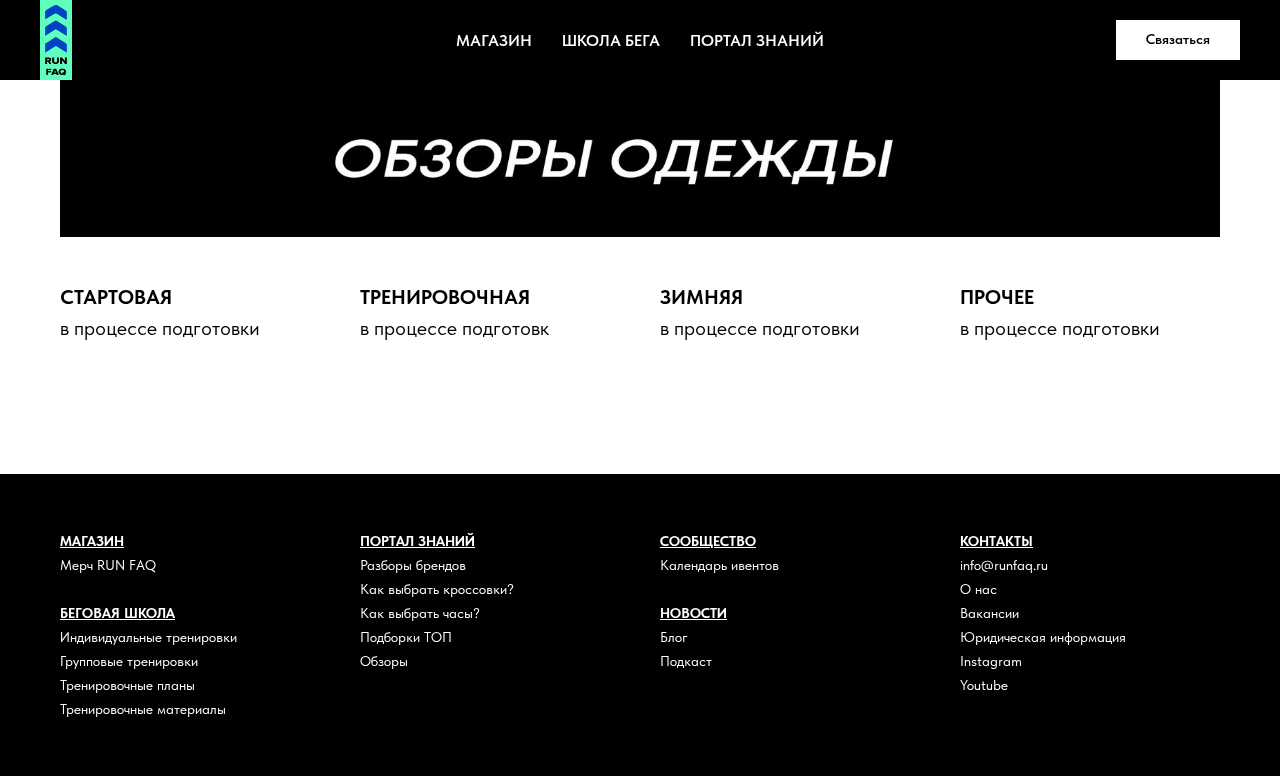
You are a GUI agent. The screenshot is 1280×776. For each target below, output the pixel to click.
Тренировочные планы (127, 685)
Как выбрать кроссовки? (437, 589)
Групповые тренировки (129, 661)
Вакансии (989, 613)
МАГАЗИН (494, 40)
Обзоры (384, 661)
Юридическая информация (1043, 637)
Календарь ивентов (719, 565)
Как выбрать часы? (420, 613)
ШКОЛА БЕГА (611, 40)
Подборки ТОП (406, 637)
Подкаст (686, 661)
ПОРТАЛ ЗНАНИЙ (757, 40)
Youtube (984, 685)
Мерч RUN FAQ (108, 565)
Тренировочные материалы (143, 709)
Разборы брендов (413, 565)
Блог (674, 637)
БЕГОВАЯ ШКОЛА (117, 613)
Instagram (991, 661)
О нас (978, 589)
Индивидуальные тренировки (148, 637)
